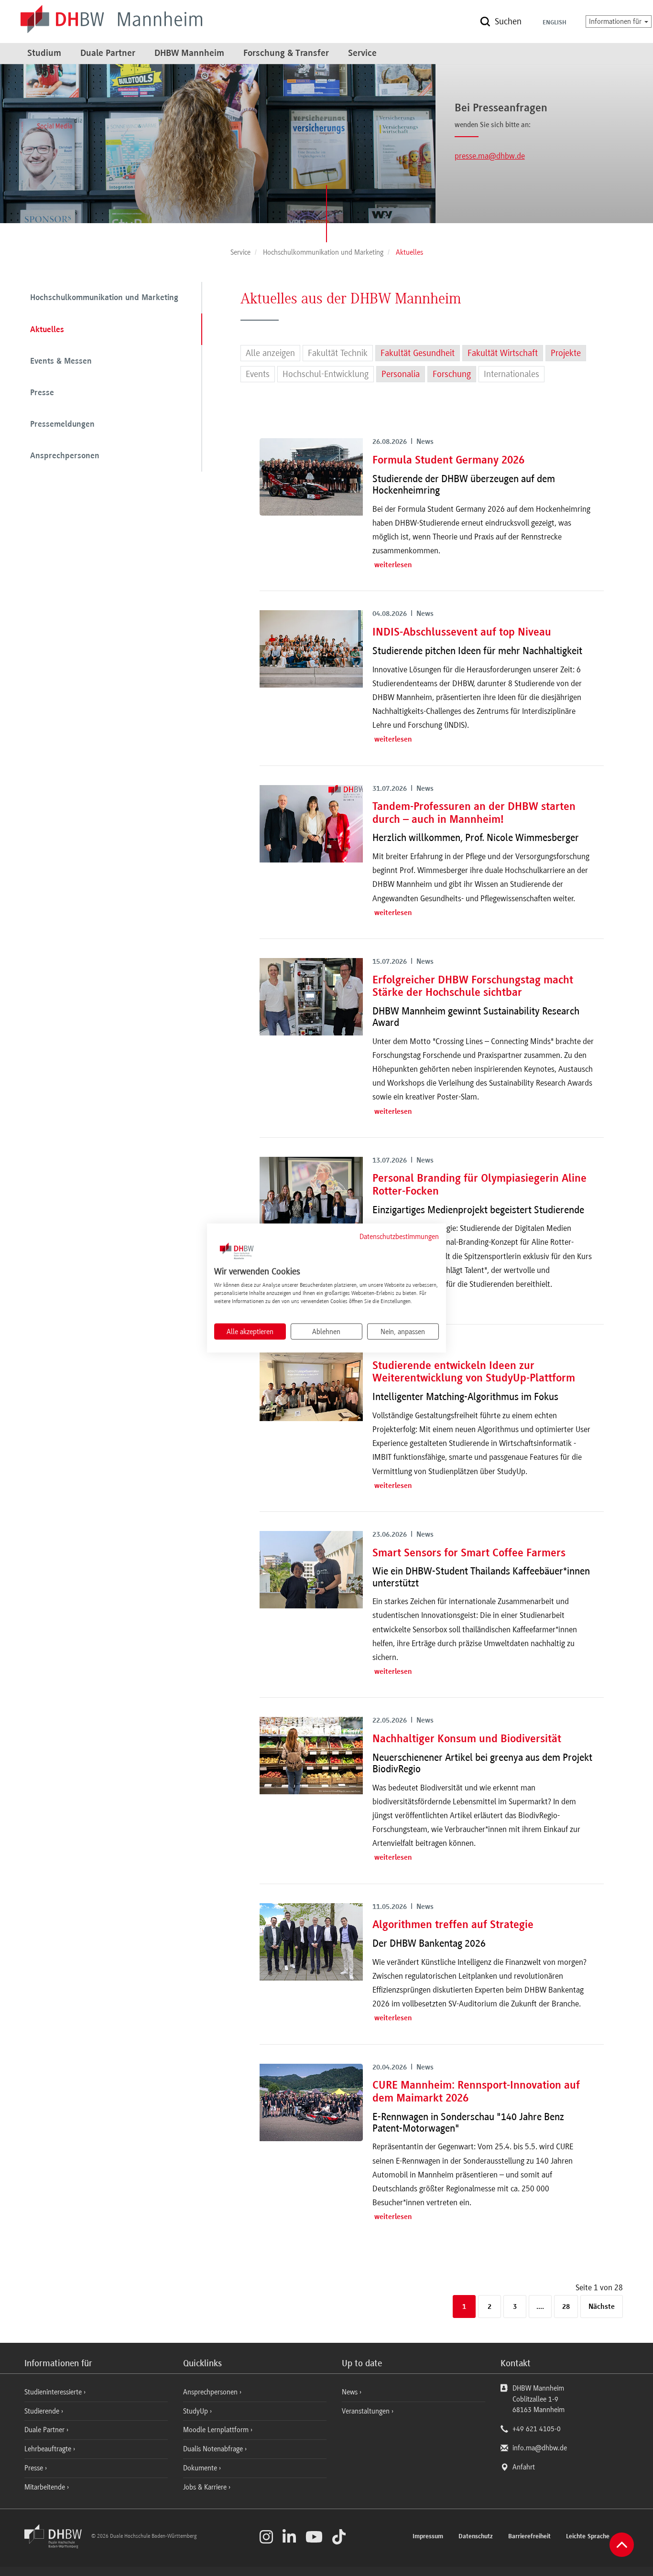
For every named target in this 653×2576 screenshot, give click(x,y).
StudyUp (196, 2411)
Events (258, 374)
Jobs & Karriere (206, 2487)
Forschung (452, 374)
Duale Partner (108, 54)
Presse (42, 393)
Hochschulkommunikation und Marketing (104, 298)
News (350, 2392)
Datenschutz (476, 2537)
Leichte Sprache (588, 2537)
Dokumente (201, 2468)
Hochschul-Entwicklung (326, 374)
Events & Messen (61, 362)
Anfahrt (524, 2467)
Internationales (512, 374)
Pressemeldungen (62, 425)
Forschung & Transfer (286, 54)
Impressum (428, 2537)
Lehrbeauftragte (49, 2449)
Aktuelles (47, 330)
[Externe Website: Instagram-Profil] (266, 2537)
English (555, 23)
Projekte (566, 353)
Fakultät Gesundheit (418, 353)
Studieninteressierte (54, 2392)
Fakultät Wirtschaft (503, 353)
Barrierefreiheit (529, 2537)
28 (566, 2307)
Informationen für (616, 22)
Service (362, 54)
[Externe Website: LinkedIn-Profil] (289, 2537)
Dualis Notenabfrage (214, 2449)
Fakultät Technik (338, 353)
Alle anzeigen (270, 353)
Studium (44, 54)
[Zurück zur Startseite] (57, 2546)
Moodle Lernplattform (217, 2430)
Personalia (401, 374)
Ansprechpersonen (65, 456)
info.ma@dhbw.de (540, 2448)
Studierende (43, 2411)
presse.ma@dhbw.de (490, 156)
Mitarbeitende (46, 2487)
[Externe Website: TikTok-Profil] (339, 2537)
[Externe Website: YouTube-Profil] (314, 2537)
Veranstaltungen (366, 2411)
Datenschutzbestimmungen (399, 1236)
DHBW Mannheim (189, 54)
